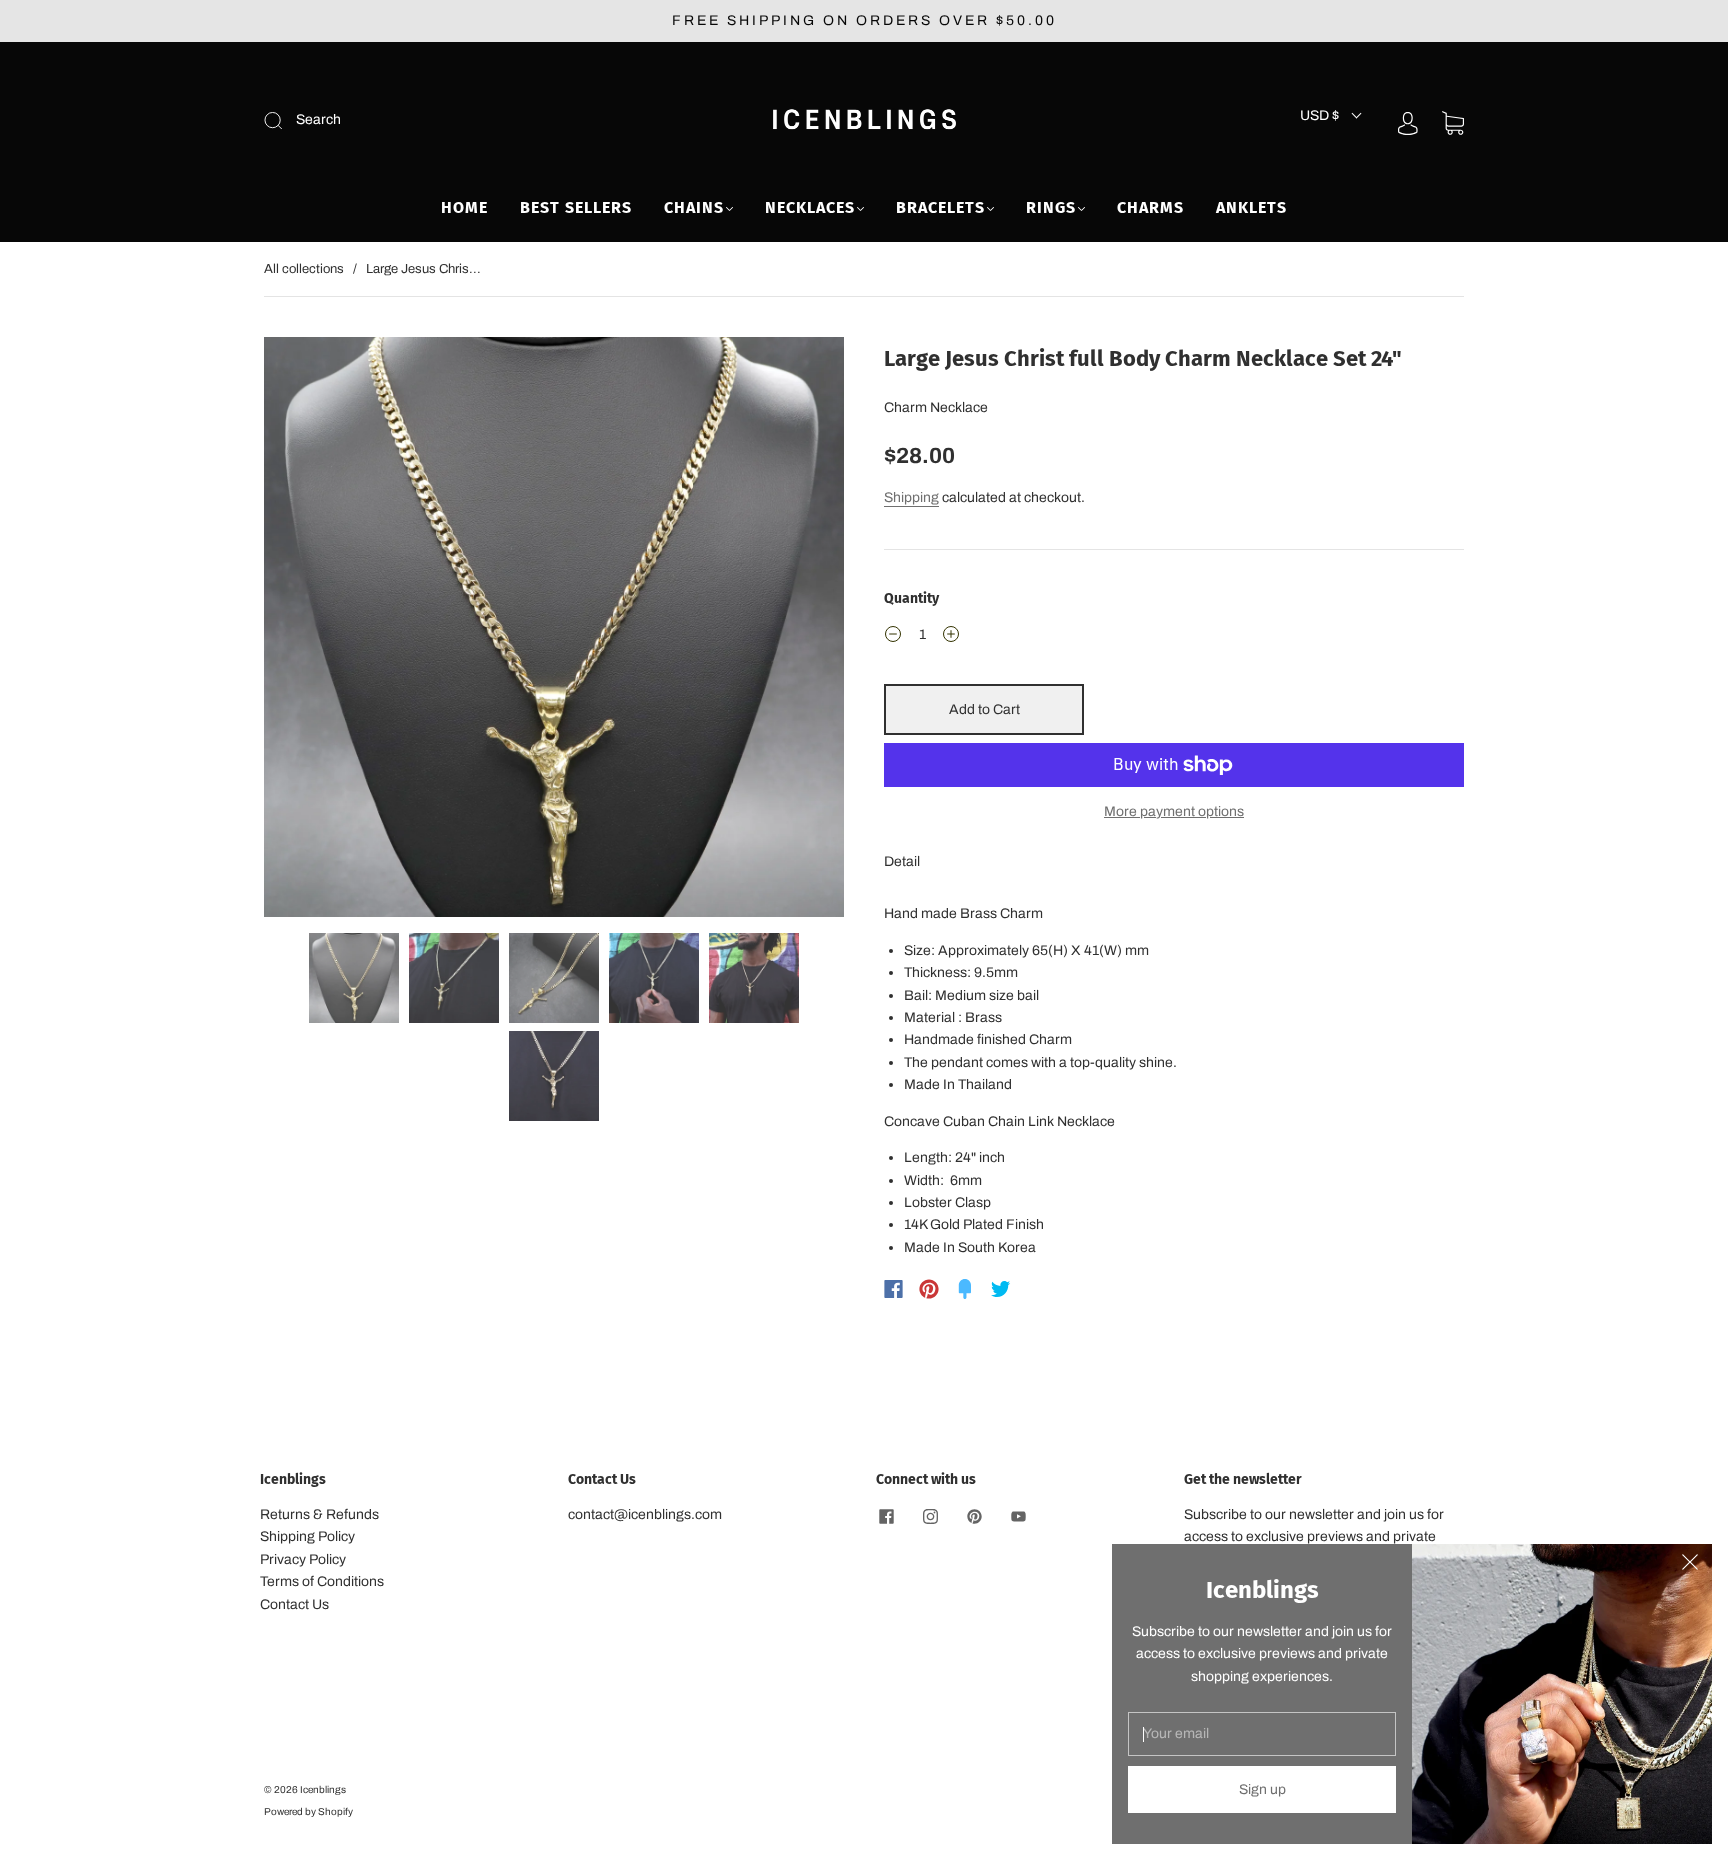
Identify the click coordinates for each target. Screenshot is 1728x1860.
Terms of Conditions (322, 1581)
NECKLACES (810, 207)
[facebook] (886, 1516)
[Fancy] (965, 1289)
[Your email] (1262, 1734)
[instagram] (930, 1516)
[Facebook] (893, 1289)
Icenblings (323, 1789)
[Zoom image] (554, 631)
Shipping (911, 497)
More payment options (1174, 811)
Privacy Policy (303, 1559)
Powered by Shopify (308, 1811)
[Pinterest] (929, 1289)
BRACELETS (940, 207)
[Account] (1408, 122)
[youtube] (1018, 1516)
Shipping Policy (307, 1536)
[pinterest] (974, 1516)
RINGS (1051, 207)
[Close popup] (1690, 1566)
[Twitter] (1001, 1289)
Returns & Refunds (319, 1514)
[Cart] (1453, 123)
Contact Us (294, 1604)
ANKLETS (1251, 207)
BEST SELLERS (576, 207)
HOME (464, 207)
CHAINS (694, 207)
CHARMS (1150, 207)
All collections (304, 269)
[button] (322, 631)
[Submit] (407, 120)
